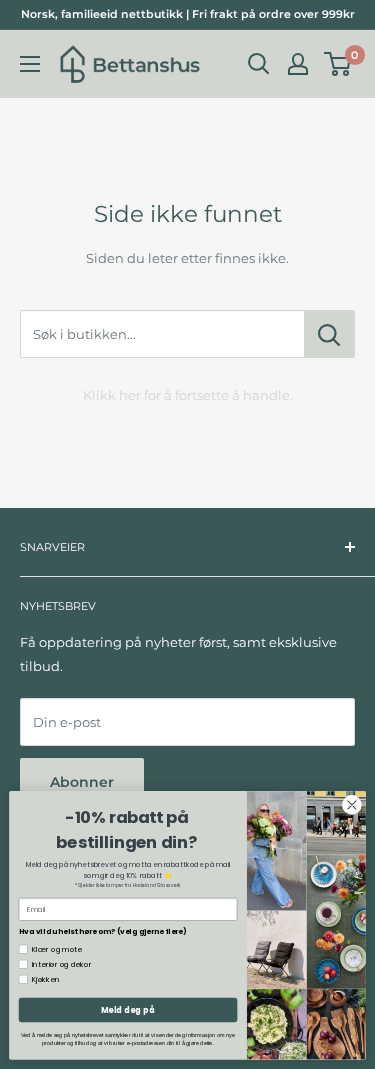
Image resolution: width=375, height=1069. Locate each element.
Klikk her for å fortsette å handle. (188, 395)
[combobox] (162, 334)
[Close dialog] (352, 805)
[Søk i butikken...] (329, 334)
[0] (338, 64)
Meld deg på (128, 1009)
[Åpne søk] (259, 64)
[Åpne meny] (30, 64)
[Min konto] (298, 64)
